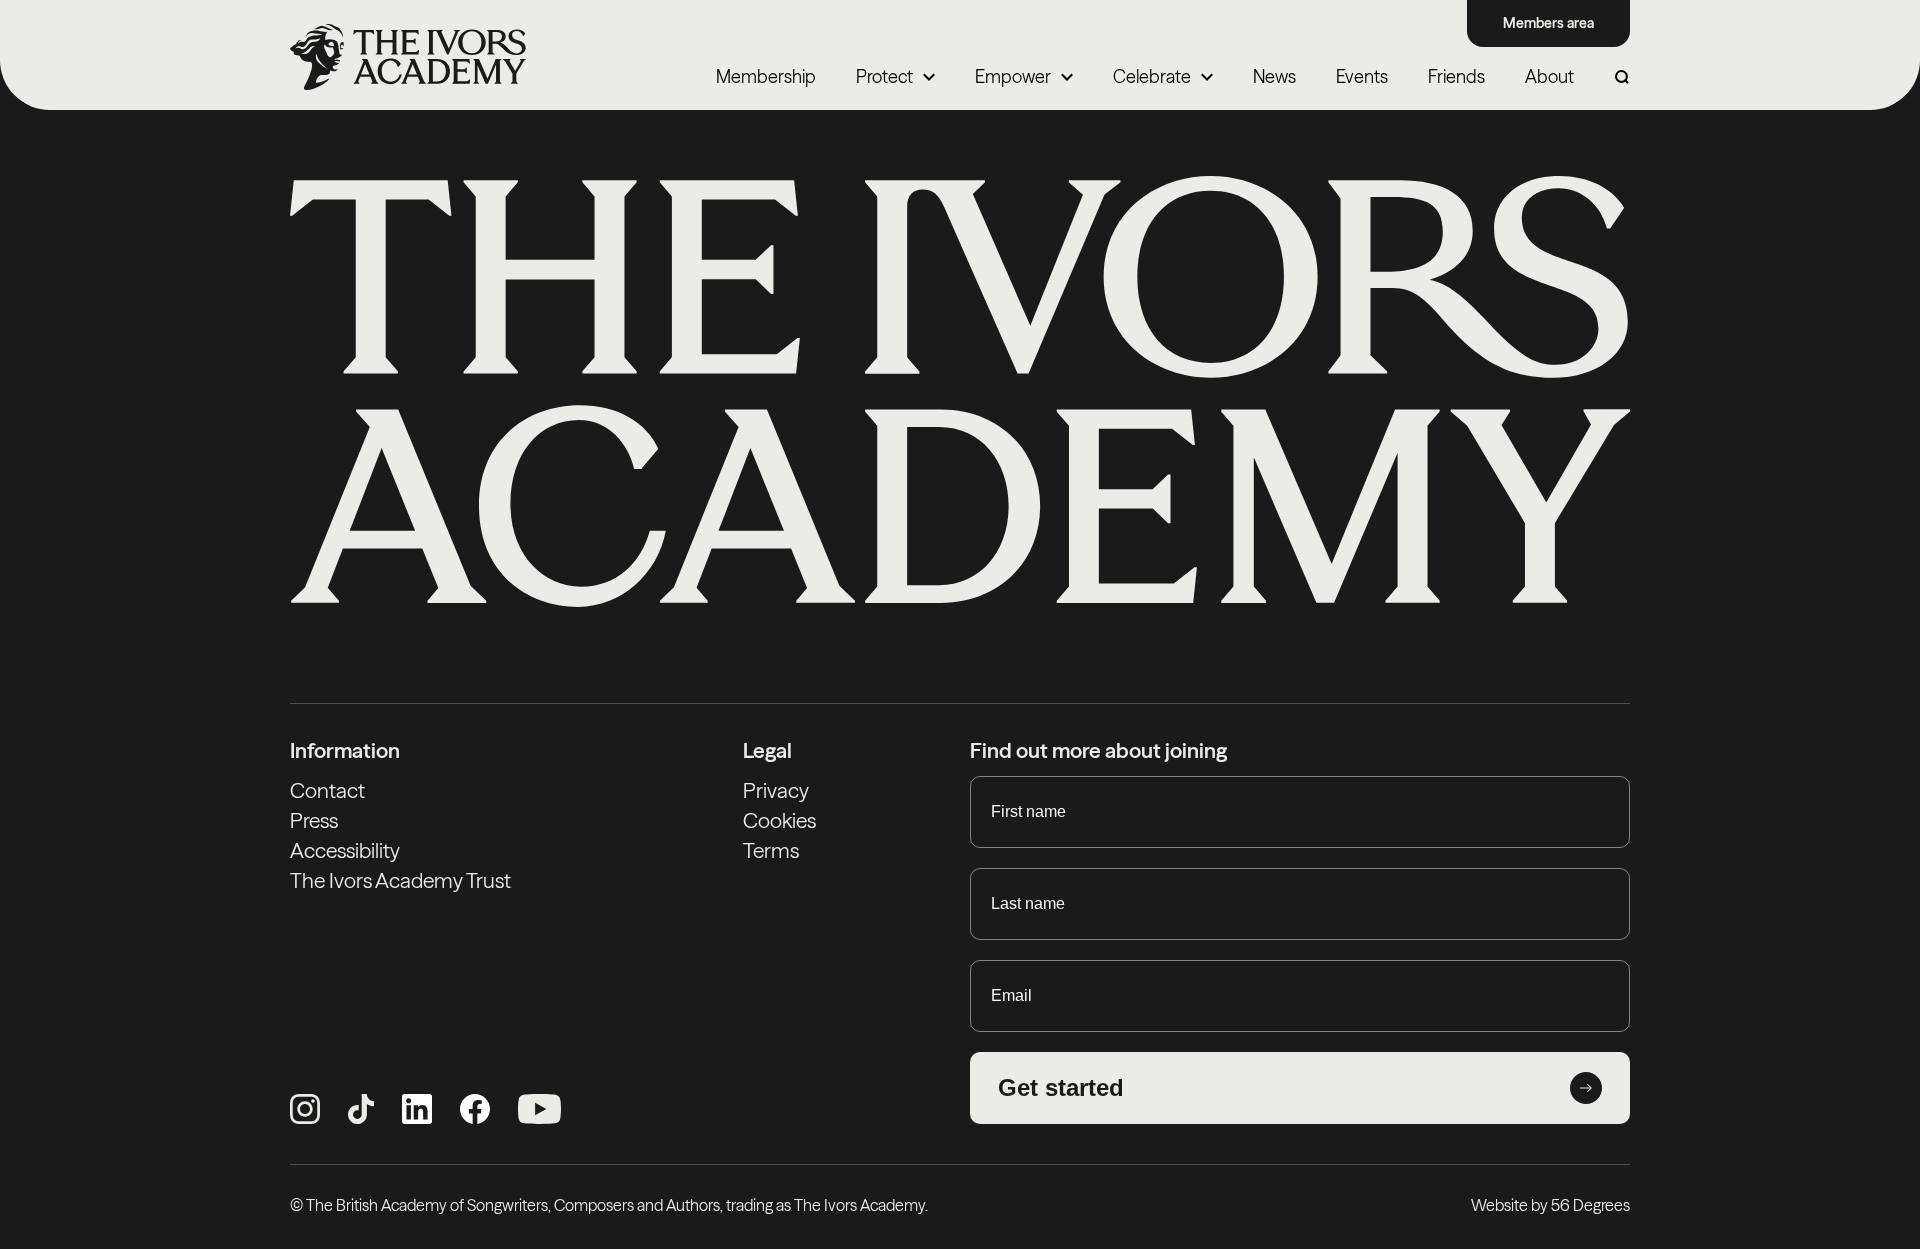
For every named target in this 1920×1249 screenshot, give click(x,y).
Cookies (779, 820)
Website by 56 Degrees (1550, 1205)
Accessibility (345, 850)
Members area (1548, 23)
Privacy (776, 790)
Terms (771, 850)
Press (314, 820)
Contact (327, 790)
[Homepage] (408, 57)
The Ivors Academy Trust (400, 880)
